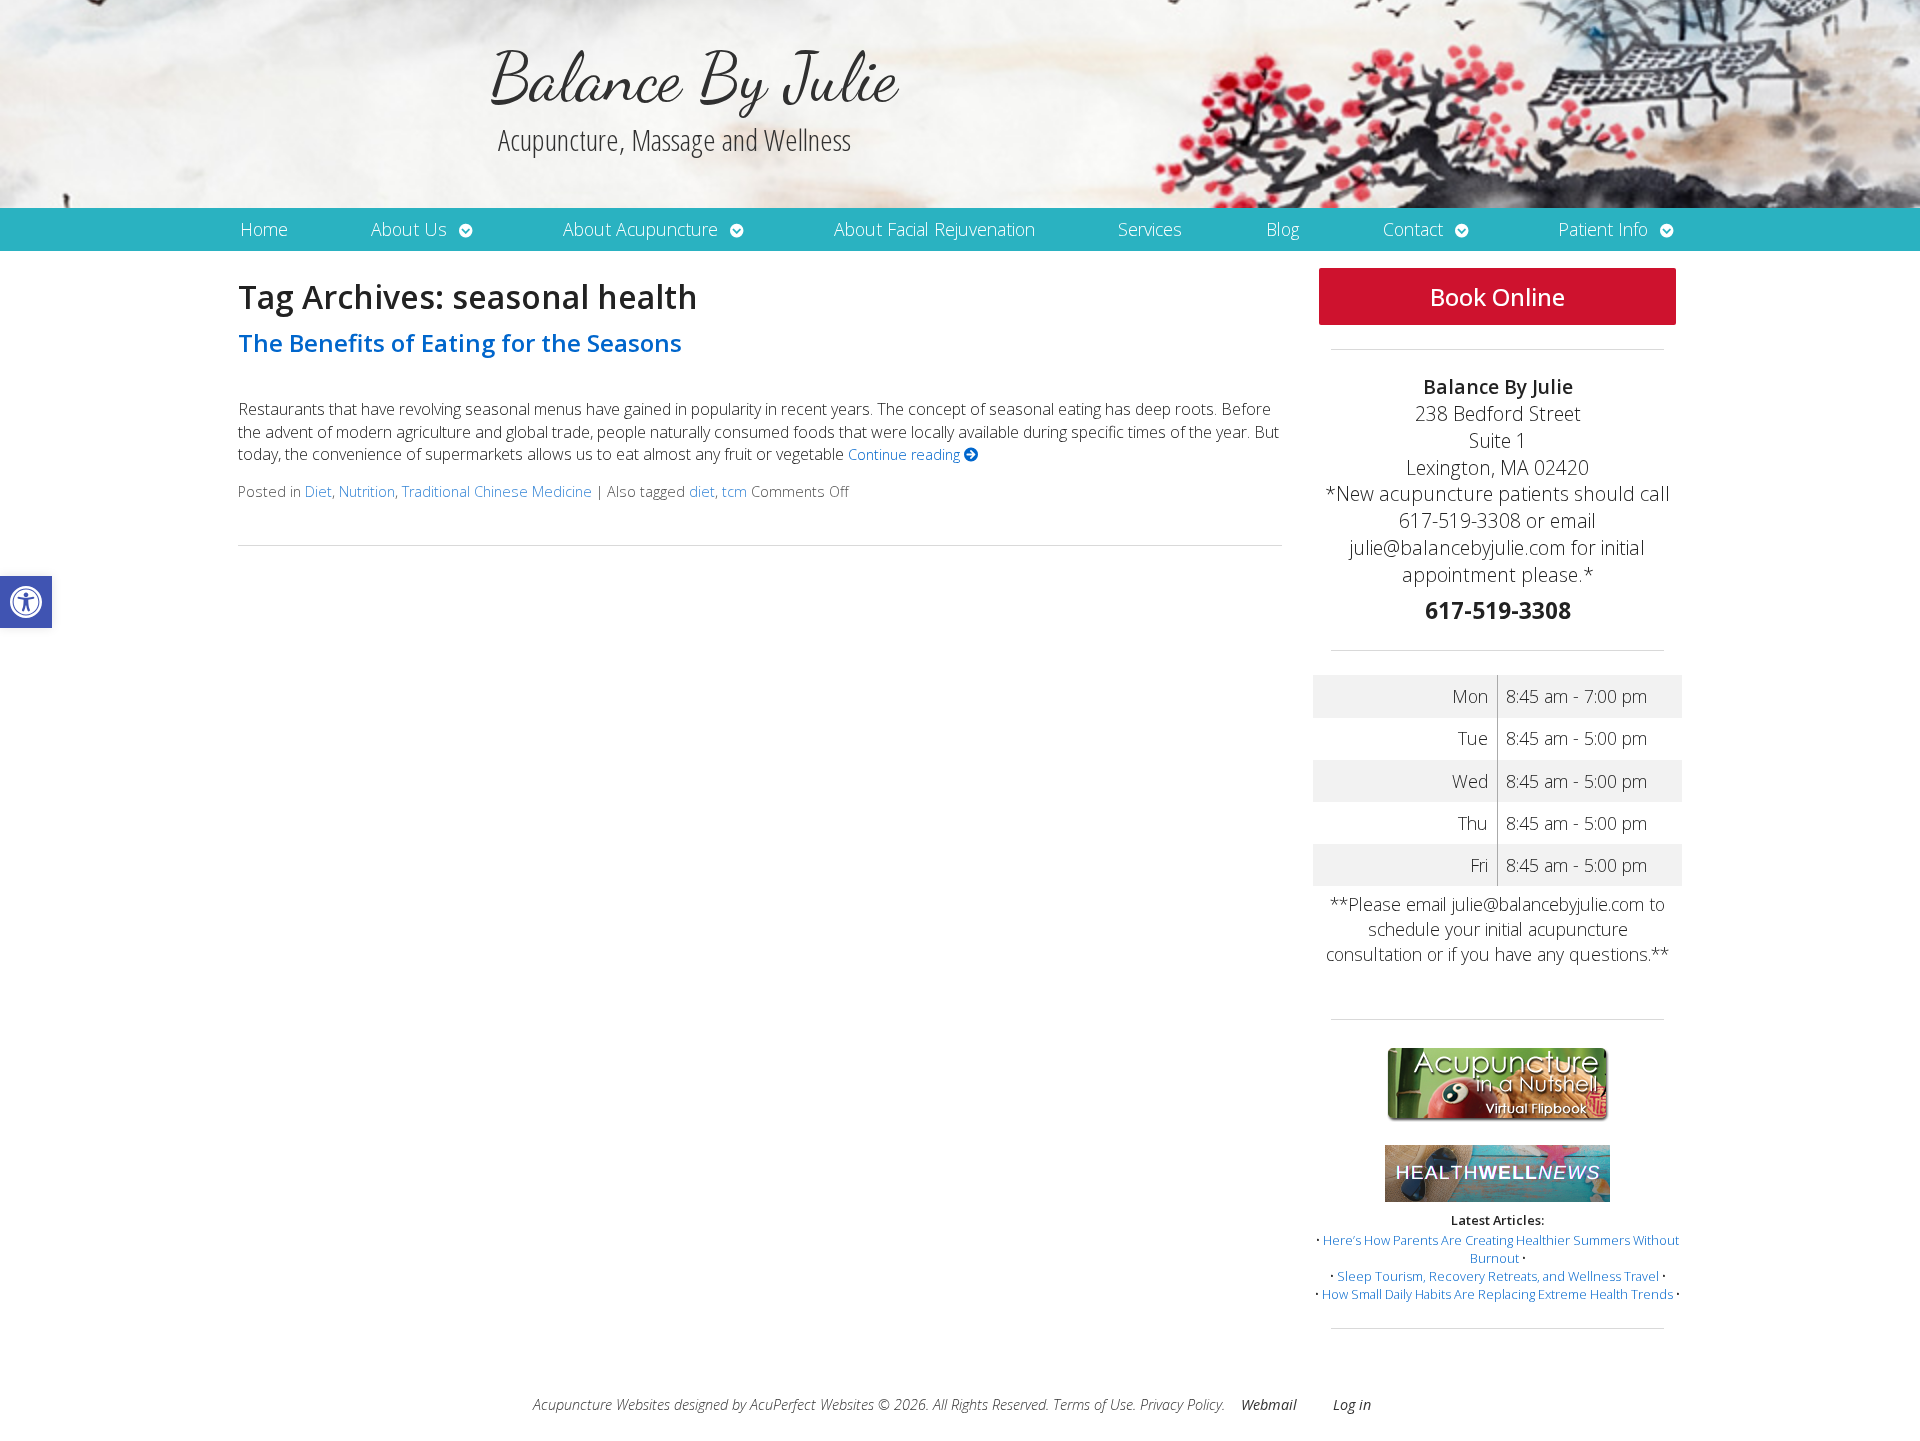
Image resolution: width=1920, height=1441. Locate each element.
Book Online (1497, 296)
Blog (1282, 229)
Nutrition (367, 491)
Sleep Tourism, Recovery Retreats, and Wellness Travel (1498, 1276)
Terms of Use (1093, 1404)
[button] (26, 602)
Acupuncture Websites (601, 1404)
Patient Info (1603, 229)
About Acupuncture (640, 229)
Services (1150, 229)
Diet (318, 491)
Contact (1413, 229)
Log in (1352, 1404)
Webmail (1269, 1404)
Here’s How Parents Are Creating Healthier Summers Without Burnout (1501, 1249)
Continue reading (906, 454)
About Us (409, 229)
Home (264, 229)
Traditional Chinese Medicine (497, 491)
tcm (734, 491)
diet (702, 491)
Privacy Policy (1181, 1404)
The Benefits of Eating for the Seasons (460, 342)
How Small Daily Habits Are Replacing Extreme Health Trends (1497, 1294)
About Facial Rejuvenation (934, 229)
